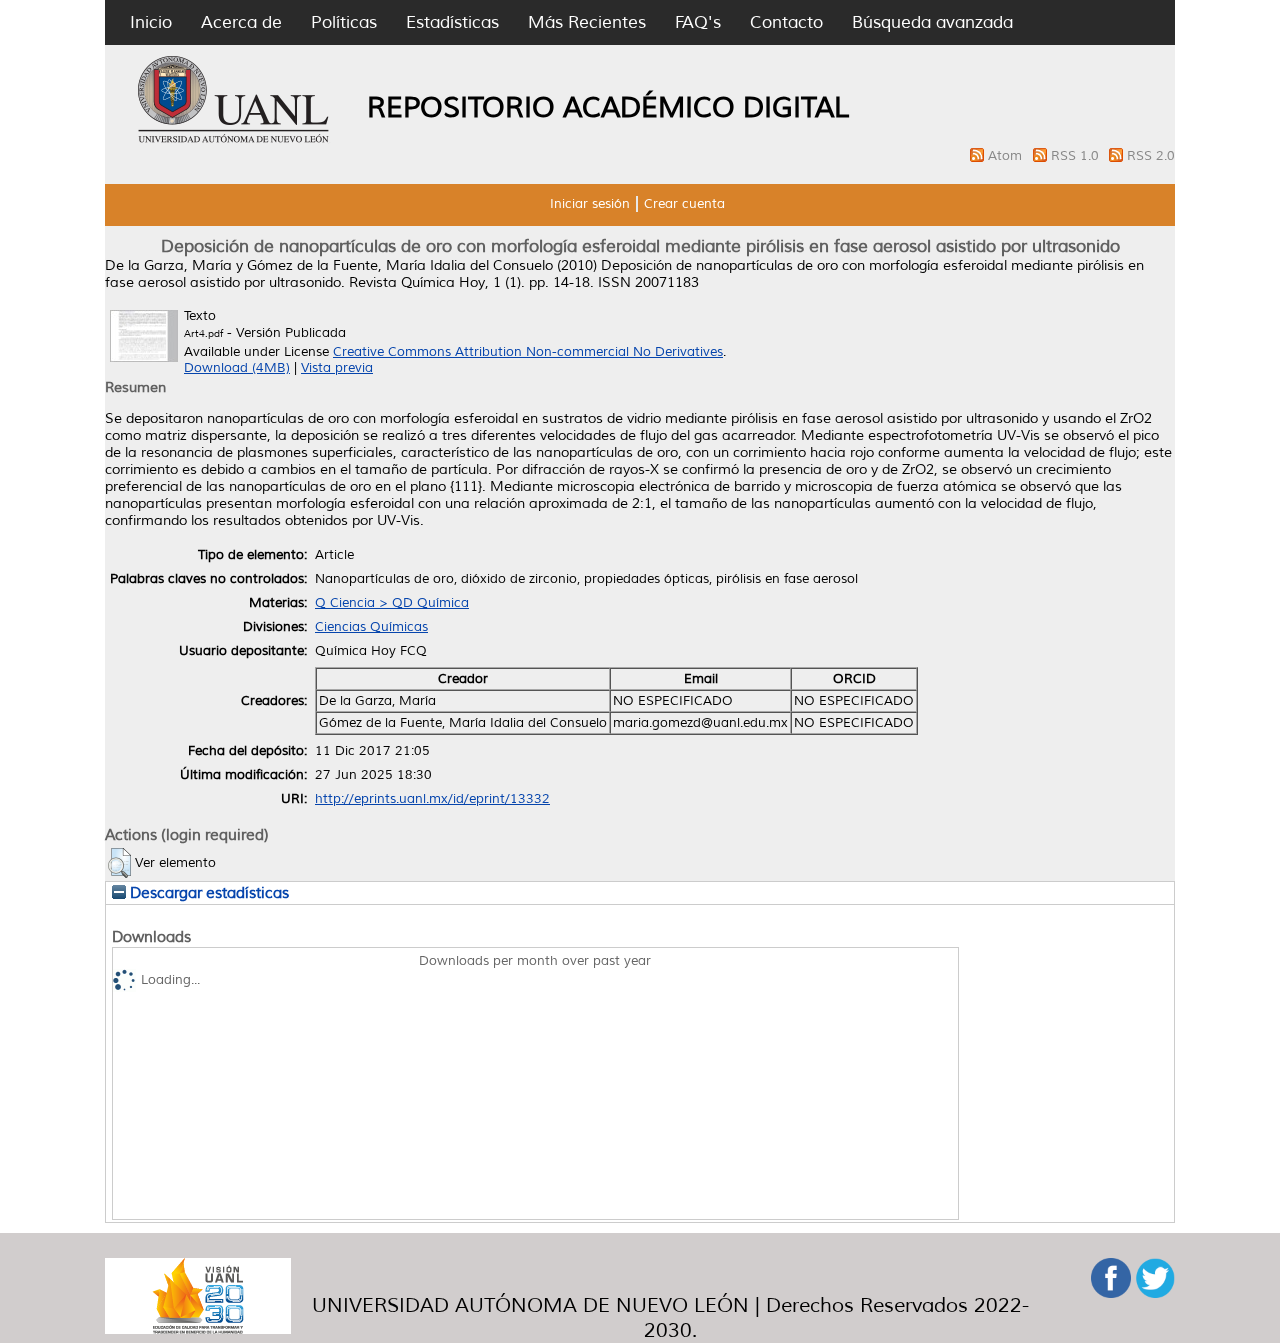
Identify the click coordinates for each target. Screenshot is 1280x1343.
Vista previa (337, 368)
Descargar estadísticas (207, 893)
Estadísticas (452, 22)
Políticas (344, 22)
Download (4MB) (237, 368)
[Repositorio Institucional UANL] (234, 140)
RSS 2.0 (1151, 156)
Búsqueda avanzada (932, 22)
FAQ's (698, 22)
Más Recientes (587, 22)
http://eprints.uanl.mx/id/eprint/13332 (432, 799)
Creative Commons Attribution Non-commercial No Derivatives (528, 352)
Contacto (786, 22)
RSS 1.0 (1077, 156)
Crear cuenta (684, 204)
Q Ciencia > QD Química (392, 603)
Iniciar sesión (590, 204)
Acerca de (241, 22)
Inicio (151, 22)
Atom (1007, 156)
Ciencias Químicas (371, 627)
